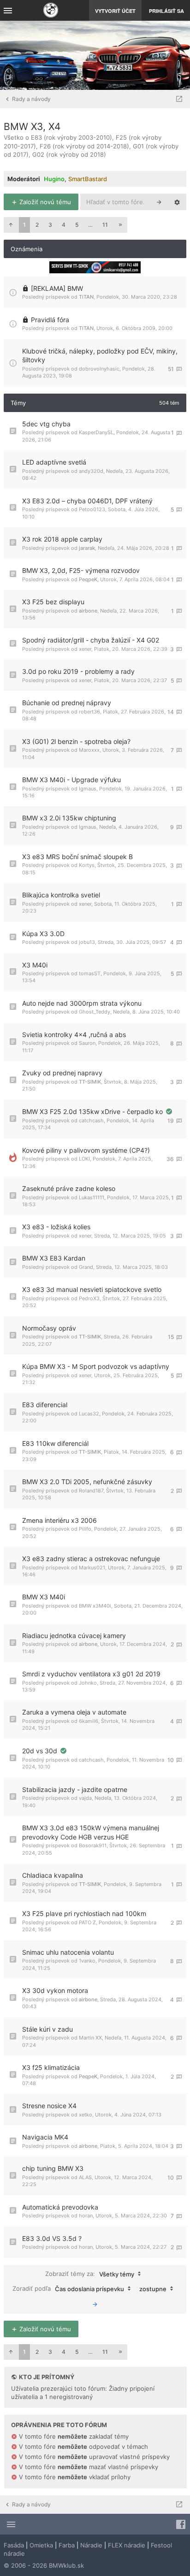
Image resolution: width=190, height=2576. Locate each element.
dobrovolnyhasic (99, 369)
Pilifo (85, 1529)
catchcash (91, 1120)
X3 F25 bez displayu (53, 602)
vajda (85, 1798)
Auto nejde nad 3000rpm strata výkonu (82, 1003)
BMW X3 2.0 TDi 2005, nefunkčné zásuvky (87, 1482)
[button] (11, 225)
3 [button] (50, 225)
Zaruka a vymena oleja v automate (74, 1712)
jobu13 (87, 942)
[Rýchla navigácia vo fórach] (179, 99)
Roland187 (91, 1491)
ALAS (85, 2177)
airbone (88, 611)
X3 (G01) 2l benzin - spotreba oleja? (76, 741)
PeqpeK (88, 579)
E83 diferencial (45, 1405)
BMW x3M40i (95, 1606)
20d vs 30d (41, 1751)
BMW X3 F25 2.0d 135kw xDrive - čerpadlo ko (93, 1111)
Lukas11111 (92, 1197)
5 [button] (77, 225)
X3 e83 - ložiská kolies (56, 1227)
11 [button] (105, 225)
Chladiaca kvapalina (53, 1875)
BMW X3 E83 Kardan (54, 1258)
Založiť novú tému (44, 202)
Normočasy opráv (49, 1328)
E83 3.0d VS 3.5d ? (52, 2238)
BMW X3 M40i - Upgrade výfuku (71, 780)
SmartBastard (88, 179)
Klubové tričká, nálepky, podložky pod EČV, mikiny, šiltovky (100, 356)
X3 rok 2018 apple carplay (62, 539)
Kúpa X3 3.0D (43, 934)
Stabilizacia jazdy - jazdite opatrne (75, 1789)
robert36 (89, 712)
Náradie (91, 2545)
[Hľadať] (159, 202)
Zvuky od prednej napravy (62, 1073)
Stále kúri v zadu (47, 2029)
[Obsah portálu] (51, 11)
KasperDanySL (96, 432)
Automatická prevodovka (60, 2207)
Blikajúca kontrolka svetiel (61, 895)
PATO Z (87, 1922)
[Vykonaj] (95, 2304)
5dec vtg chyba (46, 424)
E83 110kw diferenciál (55, 1443)
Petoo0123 (92, 509)
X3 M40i (35, 965)
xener (85, 649)
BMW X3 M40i (44, 1597)
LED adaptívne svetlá (54, 462)
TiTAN (86, 297)
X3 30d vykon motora (55, 1990)
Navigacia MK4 (45, 2137)
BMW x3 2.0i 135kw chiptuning (69, 818)
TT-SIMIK (90, 1082)
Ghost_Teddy (95, 1012)
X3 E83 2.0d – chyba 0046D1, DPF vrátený (87, 501)
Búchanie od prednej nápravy (67, 703)
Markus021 (92, 1568)
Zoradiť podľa (68, 2288)
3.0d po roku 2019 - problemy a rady (78, 671)
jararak (87, 548)
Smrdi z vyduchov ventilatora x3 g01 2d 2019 (91, 1674)
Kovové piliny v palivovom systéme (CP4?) (86, 1150)
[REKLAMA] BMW (57, 288)
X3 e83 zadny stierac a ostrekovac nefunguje (91, 1559)
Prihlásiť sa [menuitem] (166, 11)
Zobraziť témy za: (90, 2273)
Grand (86, 1267)
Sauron (87, 1043)
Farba (67, 2545)
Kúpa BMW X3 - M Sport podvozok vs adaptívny (96, 1366)
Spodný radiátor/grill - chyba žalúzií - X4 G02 (91, 640)
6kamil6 (89, 1721)
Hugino (54, 179)
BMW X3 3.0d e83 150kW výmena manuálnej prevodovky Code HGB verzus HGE (91, 1832)
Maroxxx (89, 750)
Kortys (87, 865)
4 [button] (64, 225)
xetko (86, 2115)
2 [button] (37, 225)
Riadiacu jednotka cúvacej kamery (74, 1636)
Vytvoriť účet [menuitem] (115, 11)
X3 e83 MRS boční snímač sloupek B (77, 857)
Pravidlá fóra (50, 320)
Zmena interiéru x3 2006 (59, 1520)
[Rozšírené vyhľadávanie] (177, 202)
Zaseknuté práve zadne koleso (69, 1188)
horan (86, 2216)
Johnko (88, 1683)
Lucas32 (89, 1414)
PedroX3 (89, 1298)
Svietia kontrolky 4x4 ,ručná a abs (74, 1035)
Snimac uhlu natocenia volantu (68, 1952)
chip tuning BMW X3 (53, 2168)
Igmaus (88, 789)
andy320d (91, 471)
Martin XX (90, 2038)
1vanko (87, 1961)
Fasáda (14, 2545)
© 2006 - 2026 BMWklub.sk (44, 2565)
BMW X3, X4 (32, 127)
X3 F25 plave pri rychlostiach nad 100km (84, 1913)
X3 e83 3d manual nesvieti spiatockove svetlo (92, 1289)
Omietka (41, 2545)
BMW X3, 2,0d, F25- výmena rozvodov (81, 570)
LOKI (84, 1159)
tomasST (90, 973)
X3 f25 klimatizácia (51, 2067)
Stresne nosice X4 (49, 2106)
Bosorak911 (93, 1845)
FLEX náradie (127, 2545)
